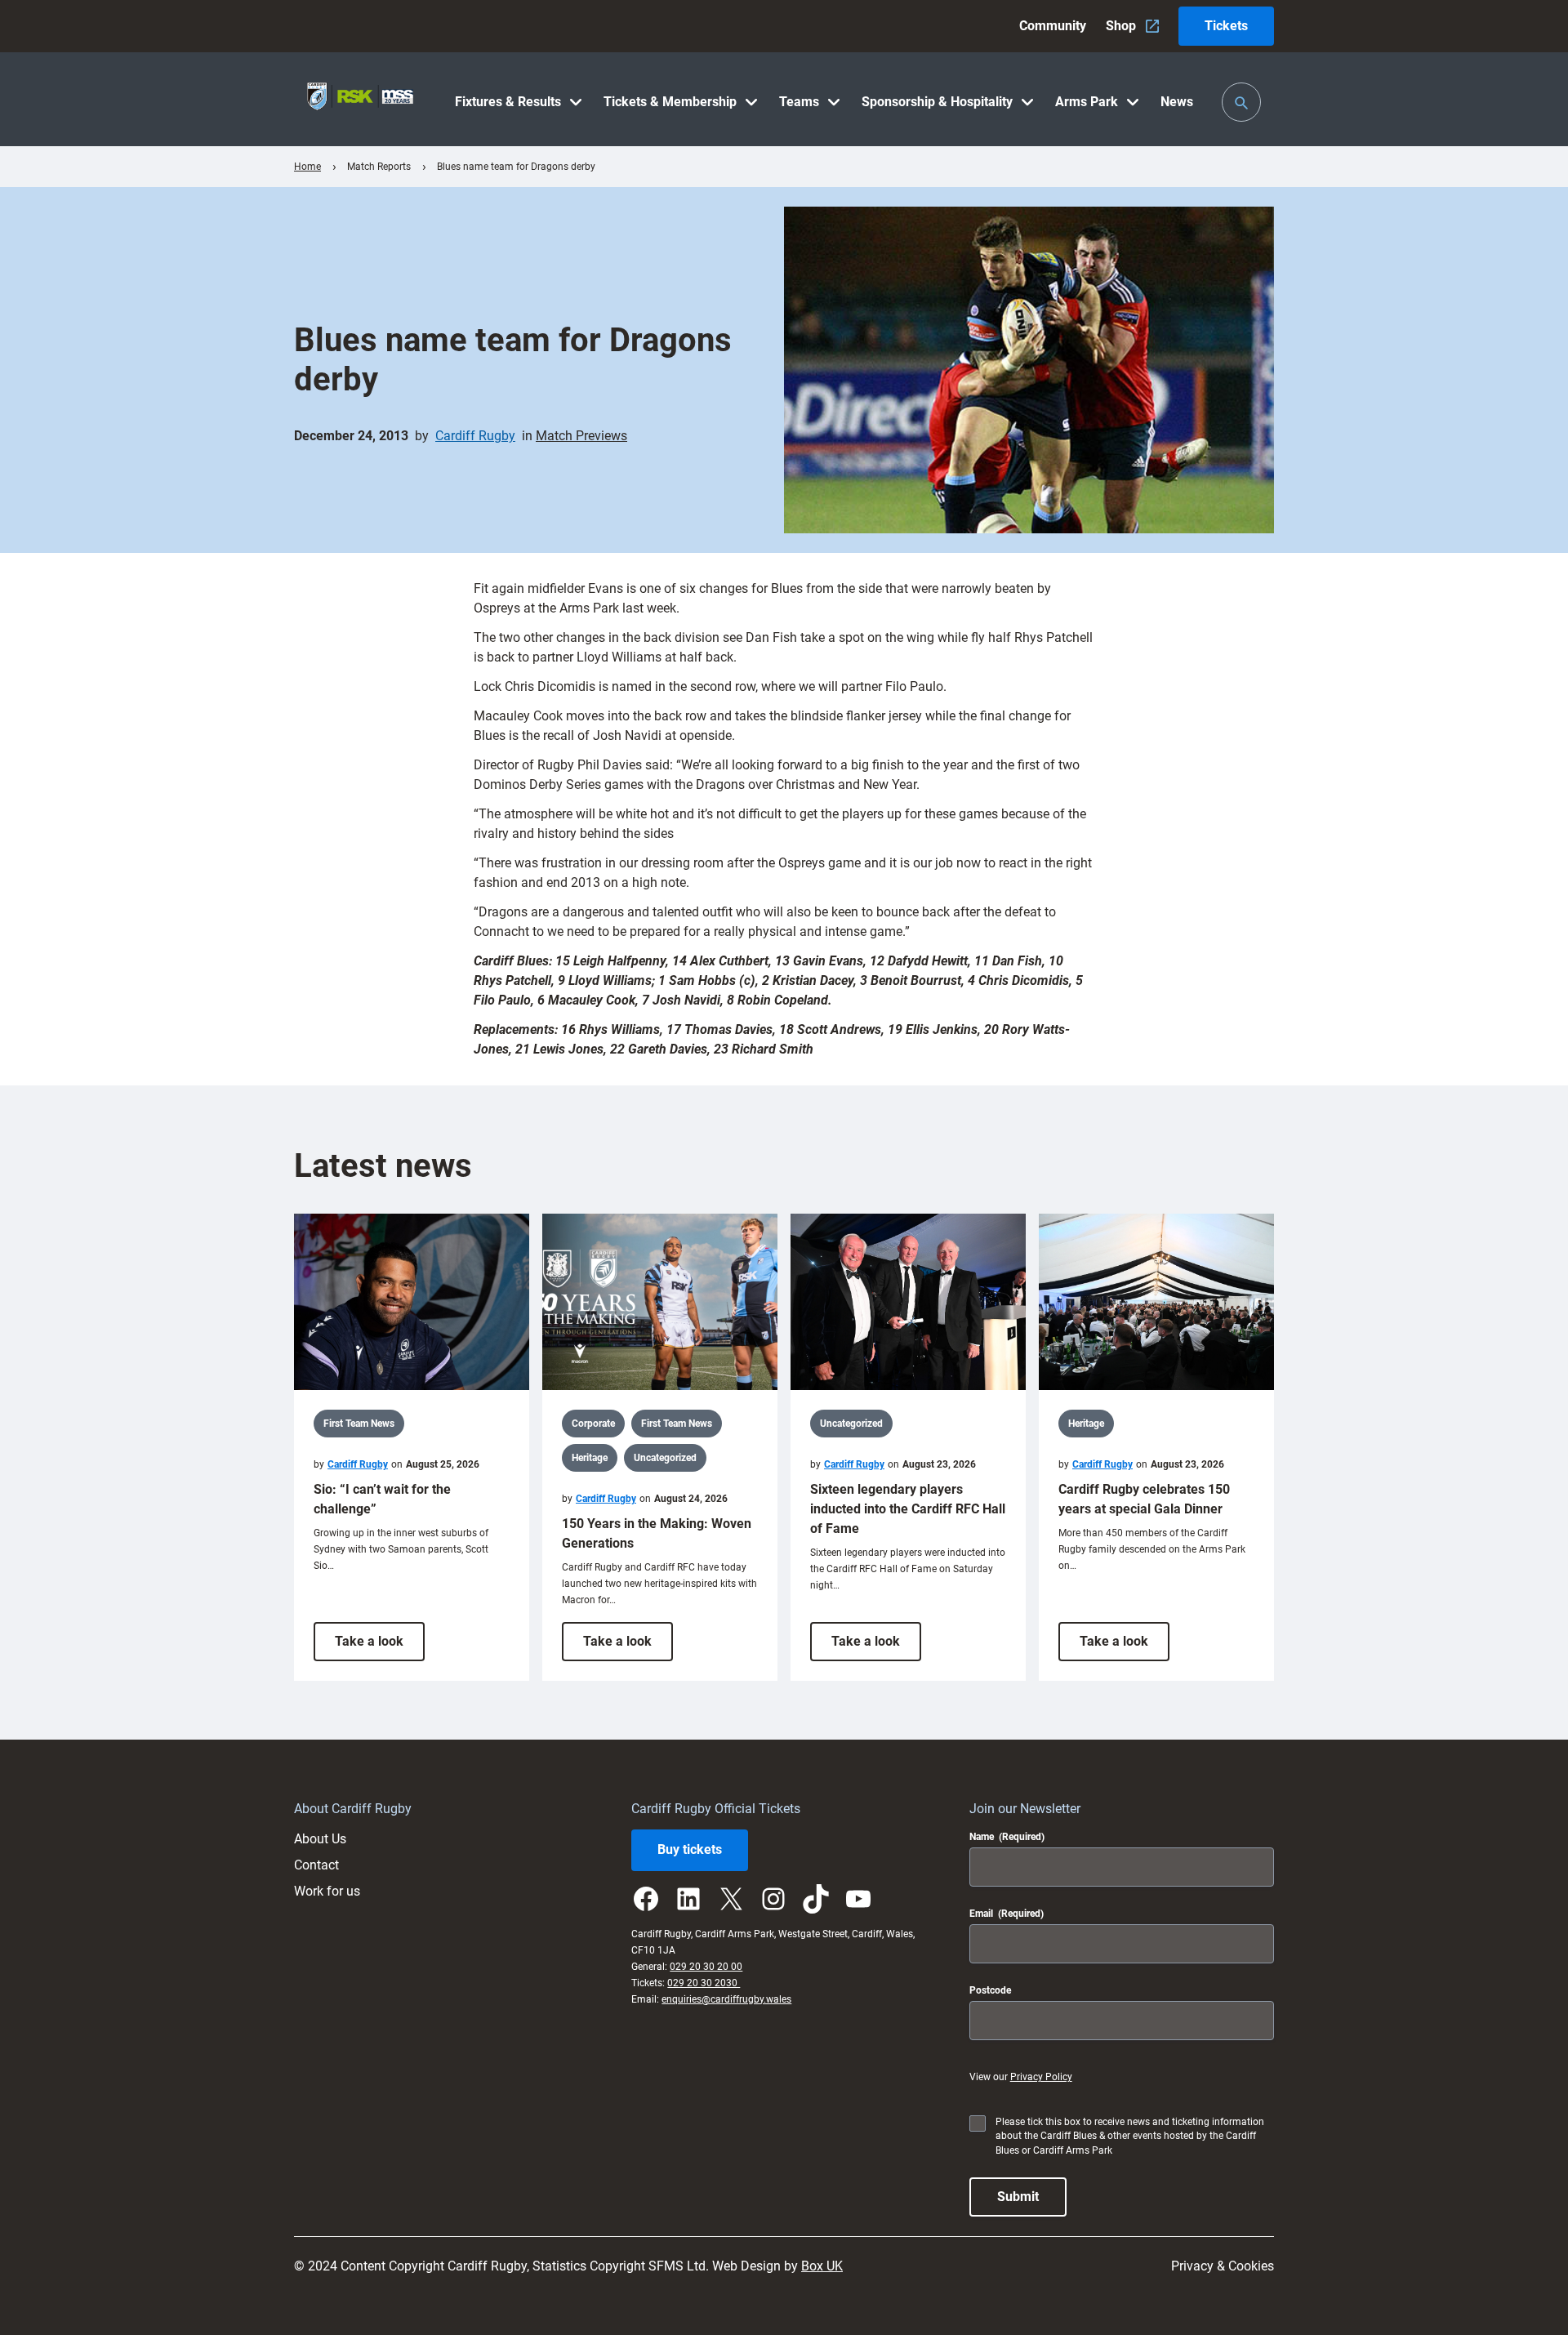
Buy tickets (690, 1849)
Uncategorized (665, 1458)
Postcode (990, 1990)
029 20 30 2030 (704, 1983)
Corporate (593, 1424)
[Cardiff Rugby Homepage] (360, 99)
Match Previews (581, 436)
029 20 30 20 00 (706, 1967)
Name (1007, 1837)
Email (1007, 1914)
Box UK (822, 2266)
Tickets (1226, 26)
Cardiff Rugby (475, 436)
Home (307, 167)
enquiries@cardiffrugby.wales (726, 1999)
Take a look (380, 1647)
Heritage (590, 1458)
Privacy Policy (1041, 2077)
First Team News (359, 1424)
